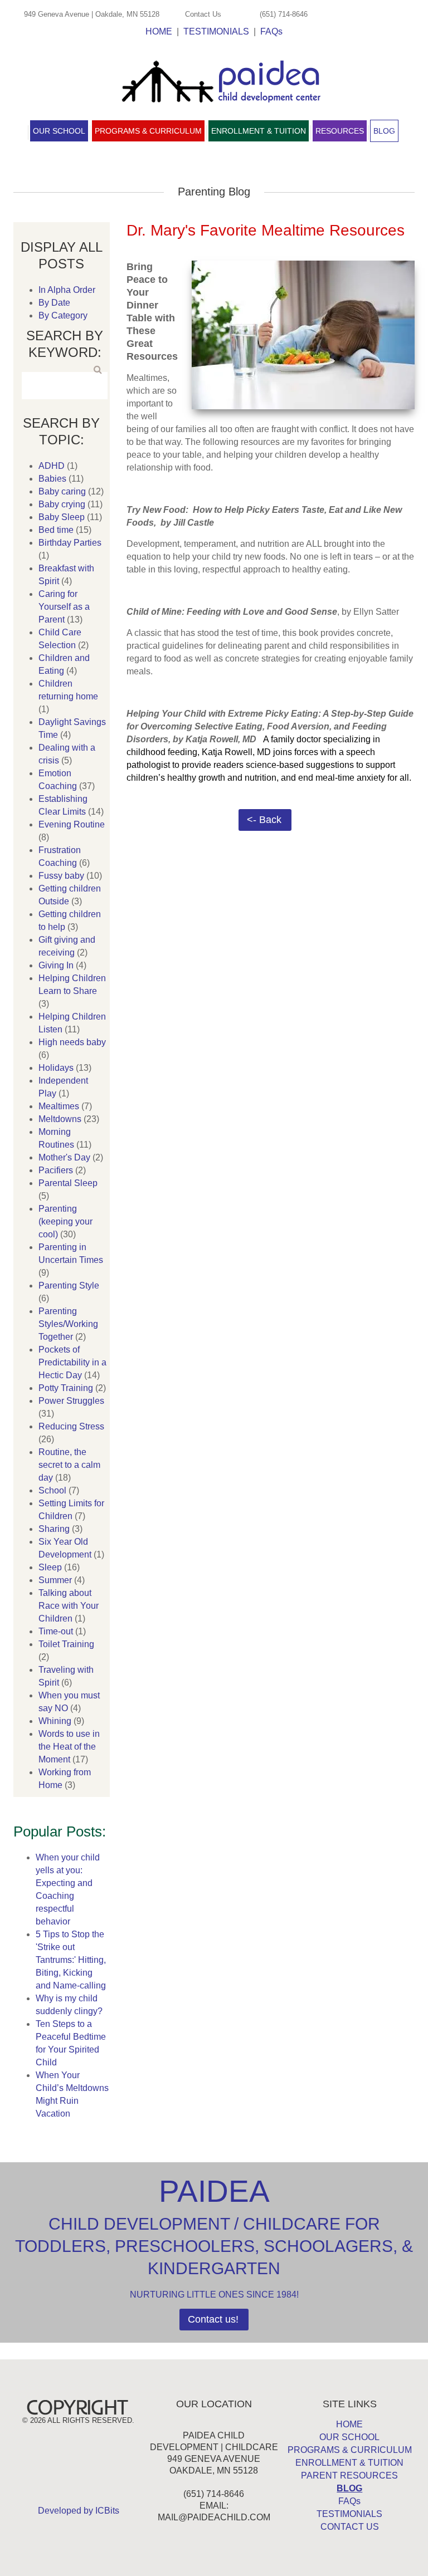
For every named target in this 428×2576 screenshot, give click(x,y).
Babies (52, 479)
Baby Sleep (62, 517)
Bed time (56, 530)
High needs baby (72, 1042)
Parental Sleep (68, 1183)
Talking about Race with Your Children (69, 1606)
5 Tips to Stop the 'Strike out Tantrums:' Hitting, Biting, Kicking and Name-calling (71, 1960)
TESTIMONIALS (216, 31)
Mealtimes (59, 1106)
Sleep (50, 1567)
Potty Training (66, 1388)
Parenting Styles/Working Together (68, 1324)
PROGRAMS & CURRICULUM (350, 2450)
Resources (340, 131)
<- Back (264, 820)
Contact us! (213, 2319)
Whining (55, 1721)
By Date (54, 303)
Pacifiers (56, 1170)
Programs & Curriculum (148, 131)
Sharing (54, 1529)
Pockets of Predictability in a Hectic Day (72, 1362)
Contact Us (203, 14)
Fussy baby (61, 876)
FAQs (271, 31)
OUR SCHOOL (349, 2437)
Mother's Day (64, 1157)
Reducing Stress (71, 1426)
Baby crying (62, 504)
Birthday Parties (70, 543)
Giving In (56, 965)
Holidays (56, 1068)
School (52, 1490)
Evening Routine (72, 824)
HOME (159, 31)
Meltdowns (60, 1119)
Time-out (56, 1631)
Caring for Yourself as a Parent (64, 607)
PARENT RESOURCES (349, 2475)
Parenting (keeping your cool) (65, 1221)
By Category (63, 315)
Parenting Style (69, 1285)
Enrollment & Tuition (259, 131)
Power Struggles (71, 1401)
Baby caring (62, 491)
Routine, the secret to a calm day (69, 1465)
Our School (59, 131)
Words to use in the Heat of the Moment (69, 1747)
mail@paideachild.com (214, 2517)
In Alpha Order (67, 290)
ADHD (52, 466)
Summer (55, 1580)
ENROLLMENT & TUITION (349, 2463)
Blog (384, 131)
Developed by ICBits (79, 2511)
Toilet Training (66, 1644)
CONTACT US (350, 2527)
